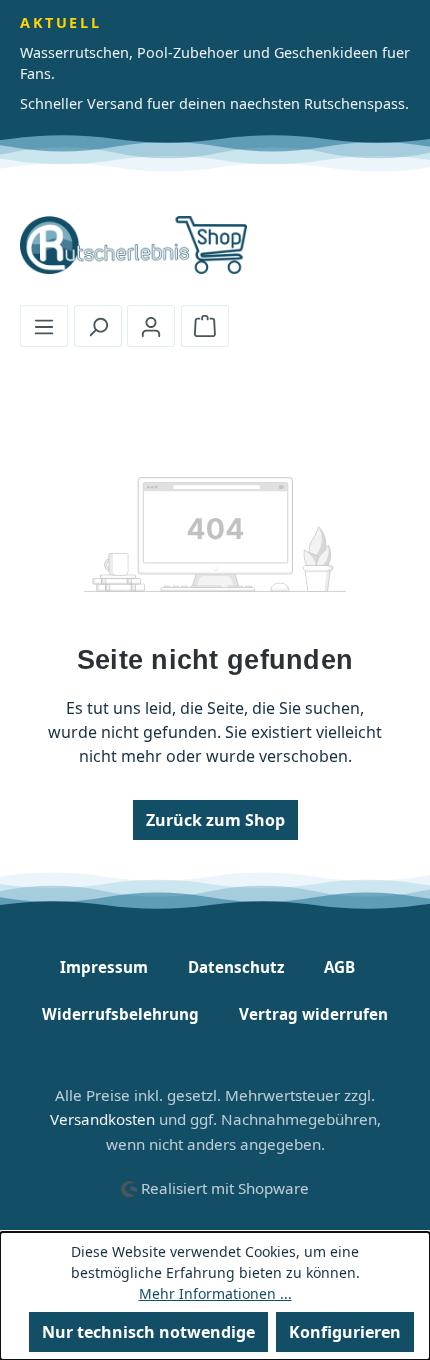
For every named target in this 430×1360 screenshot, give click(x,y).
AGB (339, 967)
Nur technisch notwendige (148, 1332)
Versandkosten (102, 1119)
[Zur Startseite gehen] (215, 245)
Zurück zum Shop (215, 820)
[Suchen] (98, 326)
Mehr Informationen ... (215, 1293)
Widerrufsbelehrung (120, 1014)
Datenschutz (236, 967)
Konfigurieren (345, 1332)
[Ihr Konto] (151, 326)
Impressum (104, 967)
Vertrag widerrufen (313, 1014)
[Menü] (44, 326)
